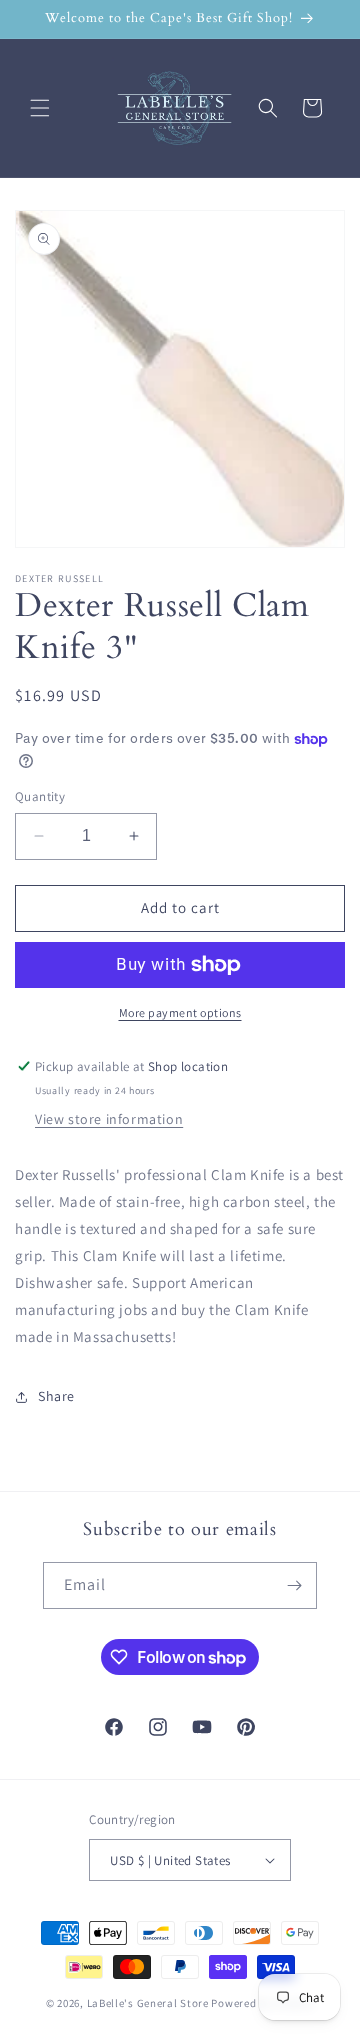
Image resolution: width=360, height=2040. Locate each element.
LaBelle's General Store (148, 2003)
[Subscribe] (294, 1585)
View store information (109, 1119)
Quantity (40, 796)
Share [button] (56, 1396)
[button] (40, 108)
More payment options (180, 1012)
